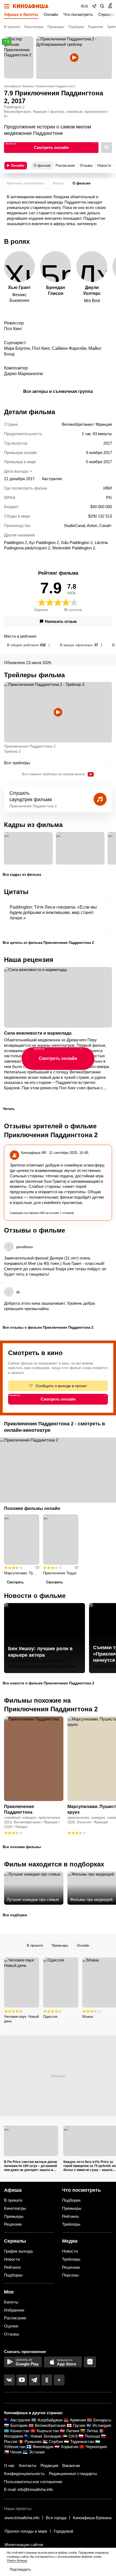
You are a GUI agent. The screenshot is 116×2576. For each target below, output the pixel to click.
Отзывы (12, 2334)
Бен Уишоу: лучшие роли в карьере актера (40, 1652)
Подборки (76, 27)
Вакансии (71, 2465)
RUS (85, 6)
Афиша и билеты (21, 14)
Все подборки (15, 1915)
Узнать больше (17, 2560)
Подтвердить (20, 2569)
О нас (9, 2465)
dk (18, 1292)
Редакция (49, 2465)
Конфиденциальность (24, 2474)
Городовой (63, 2531)
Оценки (11, 2326)
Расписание (15, 2318)
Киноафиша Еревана (92, 2518)
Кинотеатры (34, 27)
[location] (94, 6)
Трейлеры (71, 2224)
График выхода (18, 2251)
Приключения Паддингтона (19, 1809)
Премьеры (56, 27)
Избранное (14, 2310)
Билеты (11, 2302)
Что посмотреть (78, 14)
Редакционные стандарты (73, 2474)
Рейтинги (70, 2216)
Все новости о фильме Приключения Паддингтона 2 (48, 1683)
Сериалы (107, 14)
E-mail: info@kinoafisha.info (28, 2489)
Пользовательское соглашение (33, 2482)
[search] (102, 6)
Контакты (28, 2465)
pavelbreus (25, 1247)
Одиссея (50, 2017)
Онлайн (51, 14)
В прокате (12, 27)
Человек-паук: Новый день (21, 2019)
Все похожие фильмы (22, 1847)
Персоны (70, 2275)
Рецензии (95, 27)
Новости (12, 2259)
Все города (56, 2518)
